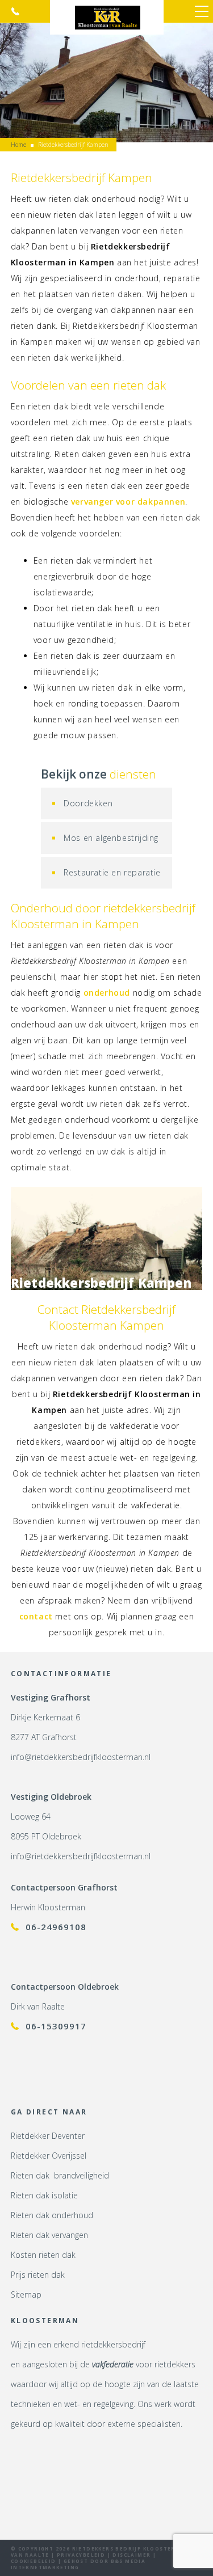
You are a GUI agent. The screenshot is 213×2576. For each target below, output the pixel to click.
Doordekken (88, 803)
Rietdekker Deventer (48, 2136)
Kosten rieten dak (43, 2255)
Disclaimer (131, 2555)
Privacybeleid (81, 2555)
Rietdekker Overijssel (49, 2156)
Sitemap (26, 2294)
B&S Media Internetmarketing (78, 2564)
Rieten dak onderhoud (52, 2215)
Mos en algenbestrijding (111, 838)
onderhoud (107, 993)
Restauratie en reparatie (112, 872)
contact (36, 1616)
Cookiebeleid (34, 2561)
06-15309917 (15, 11)
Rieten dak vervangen (49, 2235)
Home (18, 145)
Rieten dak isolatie (44, 2195)
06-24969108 (56, 1927)
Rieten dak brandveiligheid (60, 2175)
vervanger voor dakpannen (128, 502)
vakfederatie (113, 2364)
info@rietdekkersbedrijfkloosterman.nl (81, 1757)
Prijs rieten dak (38, 2275)
